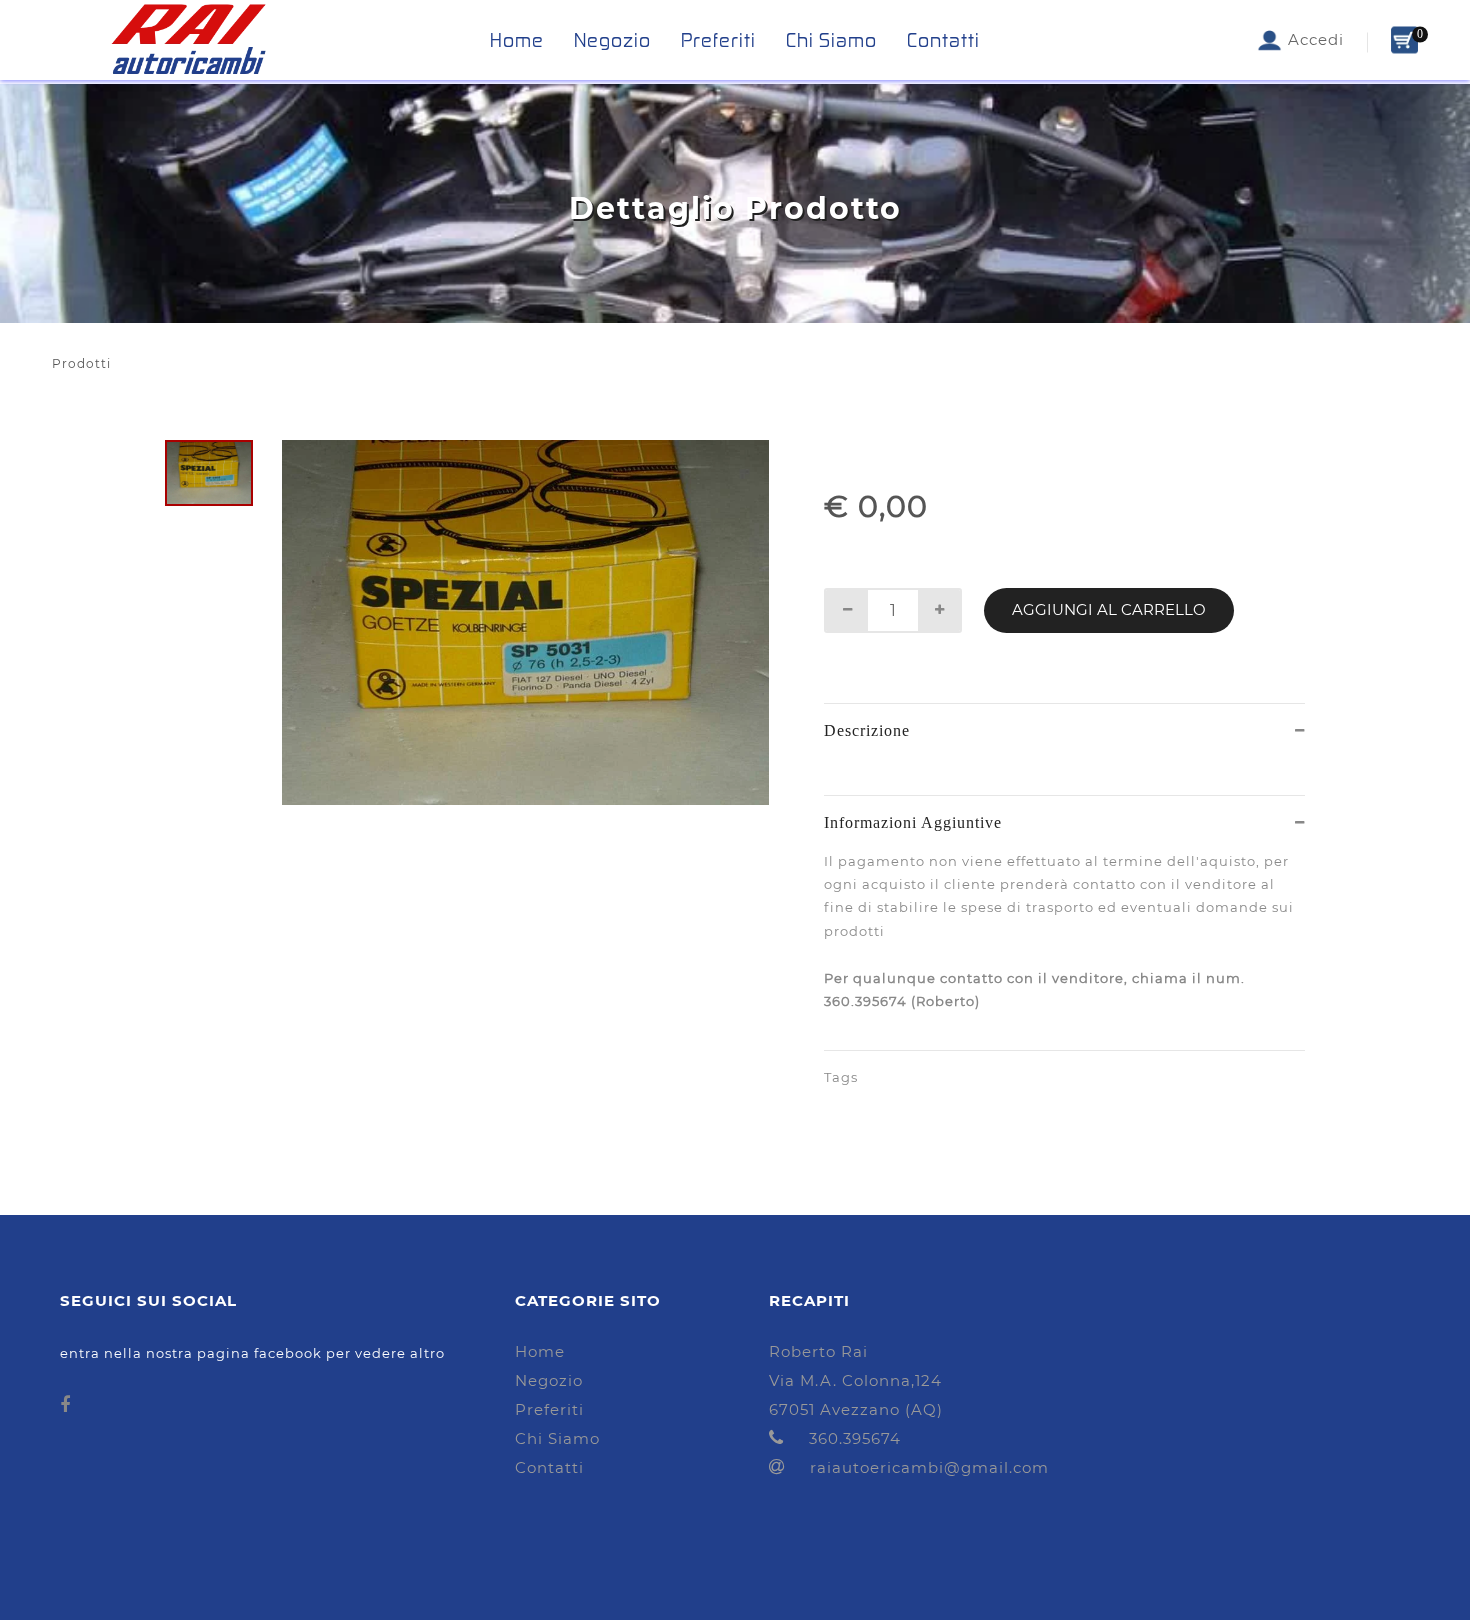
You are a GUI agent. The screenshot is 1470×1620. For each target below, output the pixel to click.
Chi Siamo (831, 40)
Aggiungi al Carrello (1109, 609)
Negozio (612, 40)
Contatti (943, 40)
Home (517, 40)
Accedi (1313, 39)
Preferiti (718, 40)
